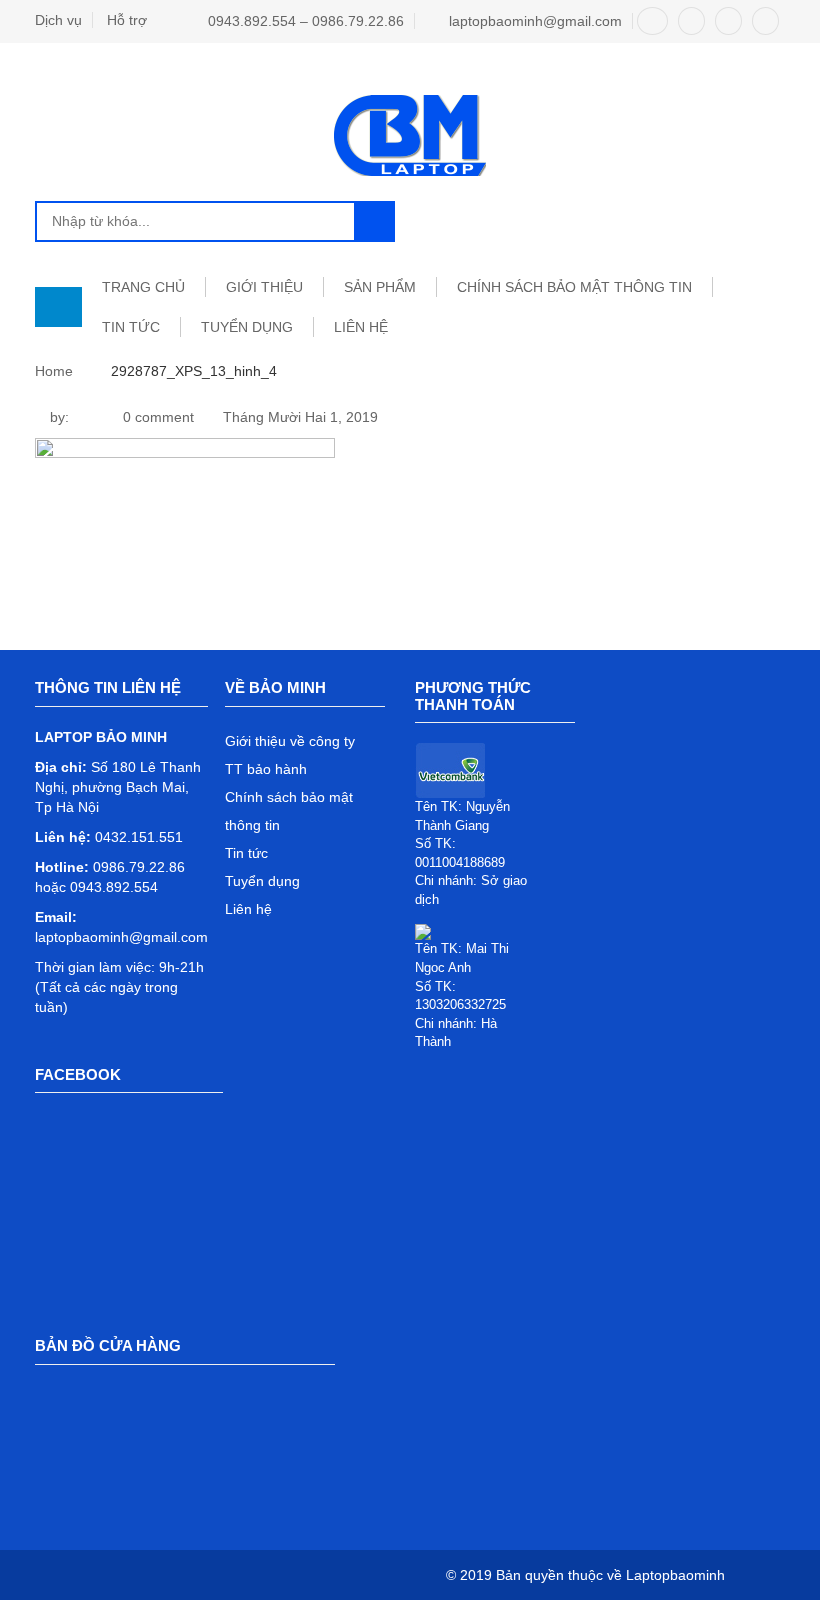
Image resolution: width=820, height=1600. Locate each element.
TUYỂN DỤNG (247, 327)
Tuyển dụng (262, 881)
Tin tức (246, 853)
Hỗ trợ (127, 20)
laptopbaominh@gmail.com (535, 21)
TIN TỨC (131, 327)
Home (54, 371)
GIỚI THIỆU (264, 287)
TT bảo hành (266, 769)
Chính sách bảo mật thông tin (574, 287)
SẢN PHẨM (380, 287)
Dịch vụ (58, 20)
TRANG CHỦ (143, 287)
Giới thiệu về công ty (290, 741)
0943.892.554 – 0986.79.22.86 (306, 21)
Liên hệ (248, 909)
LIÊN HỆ (361, 327)
